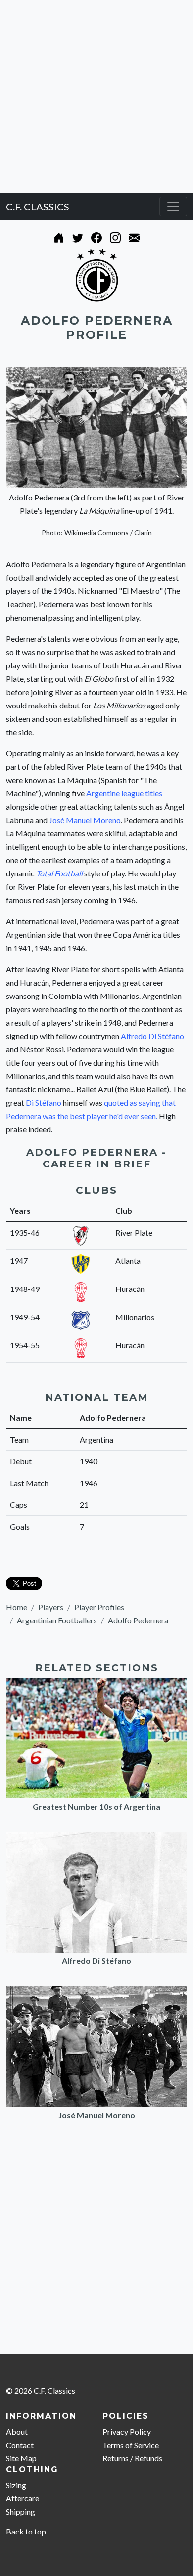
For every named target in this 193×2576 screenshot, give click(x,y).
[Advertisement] (96, 96)
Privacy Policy (127, 2431)
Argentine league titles (124, 793)
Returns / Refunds (132, 2458)
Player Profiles (99, 1607)
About (17, 2431)
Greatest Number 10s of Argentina (96, 1807)
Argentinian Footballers (57, 1620)
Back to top (26, 2531)
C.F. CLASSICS (38, 207)
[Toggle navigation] (173, 207)
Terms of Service (131, 2445)
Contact (20, 2445)
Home (17, 1607)
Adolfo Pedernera (138, 1620)
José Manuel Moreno (85, 820)
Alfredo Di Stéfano (152, 1036)
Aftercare (23, 2498)
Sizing (16, 2485)
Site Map (21, 2458)
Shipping (21, 2512)
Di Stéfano (44, 1102)
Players (51, 1607)
